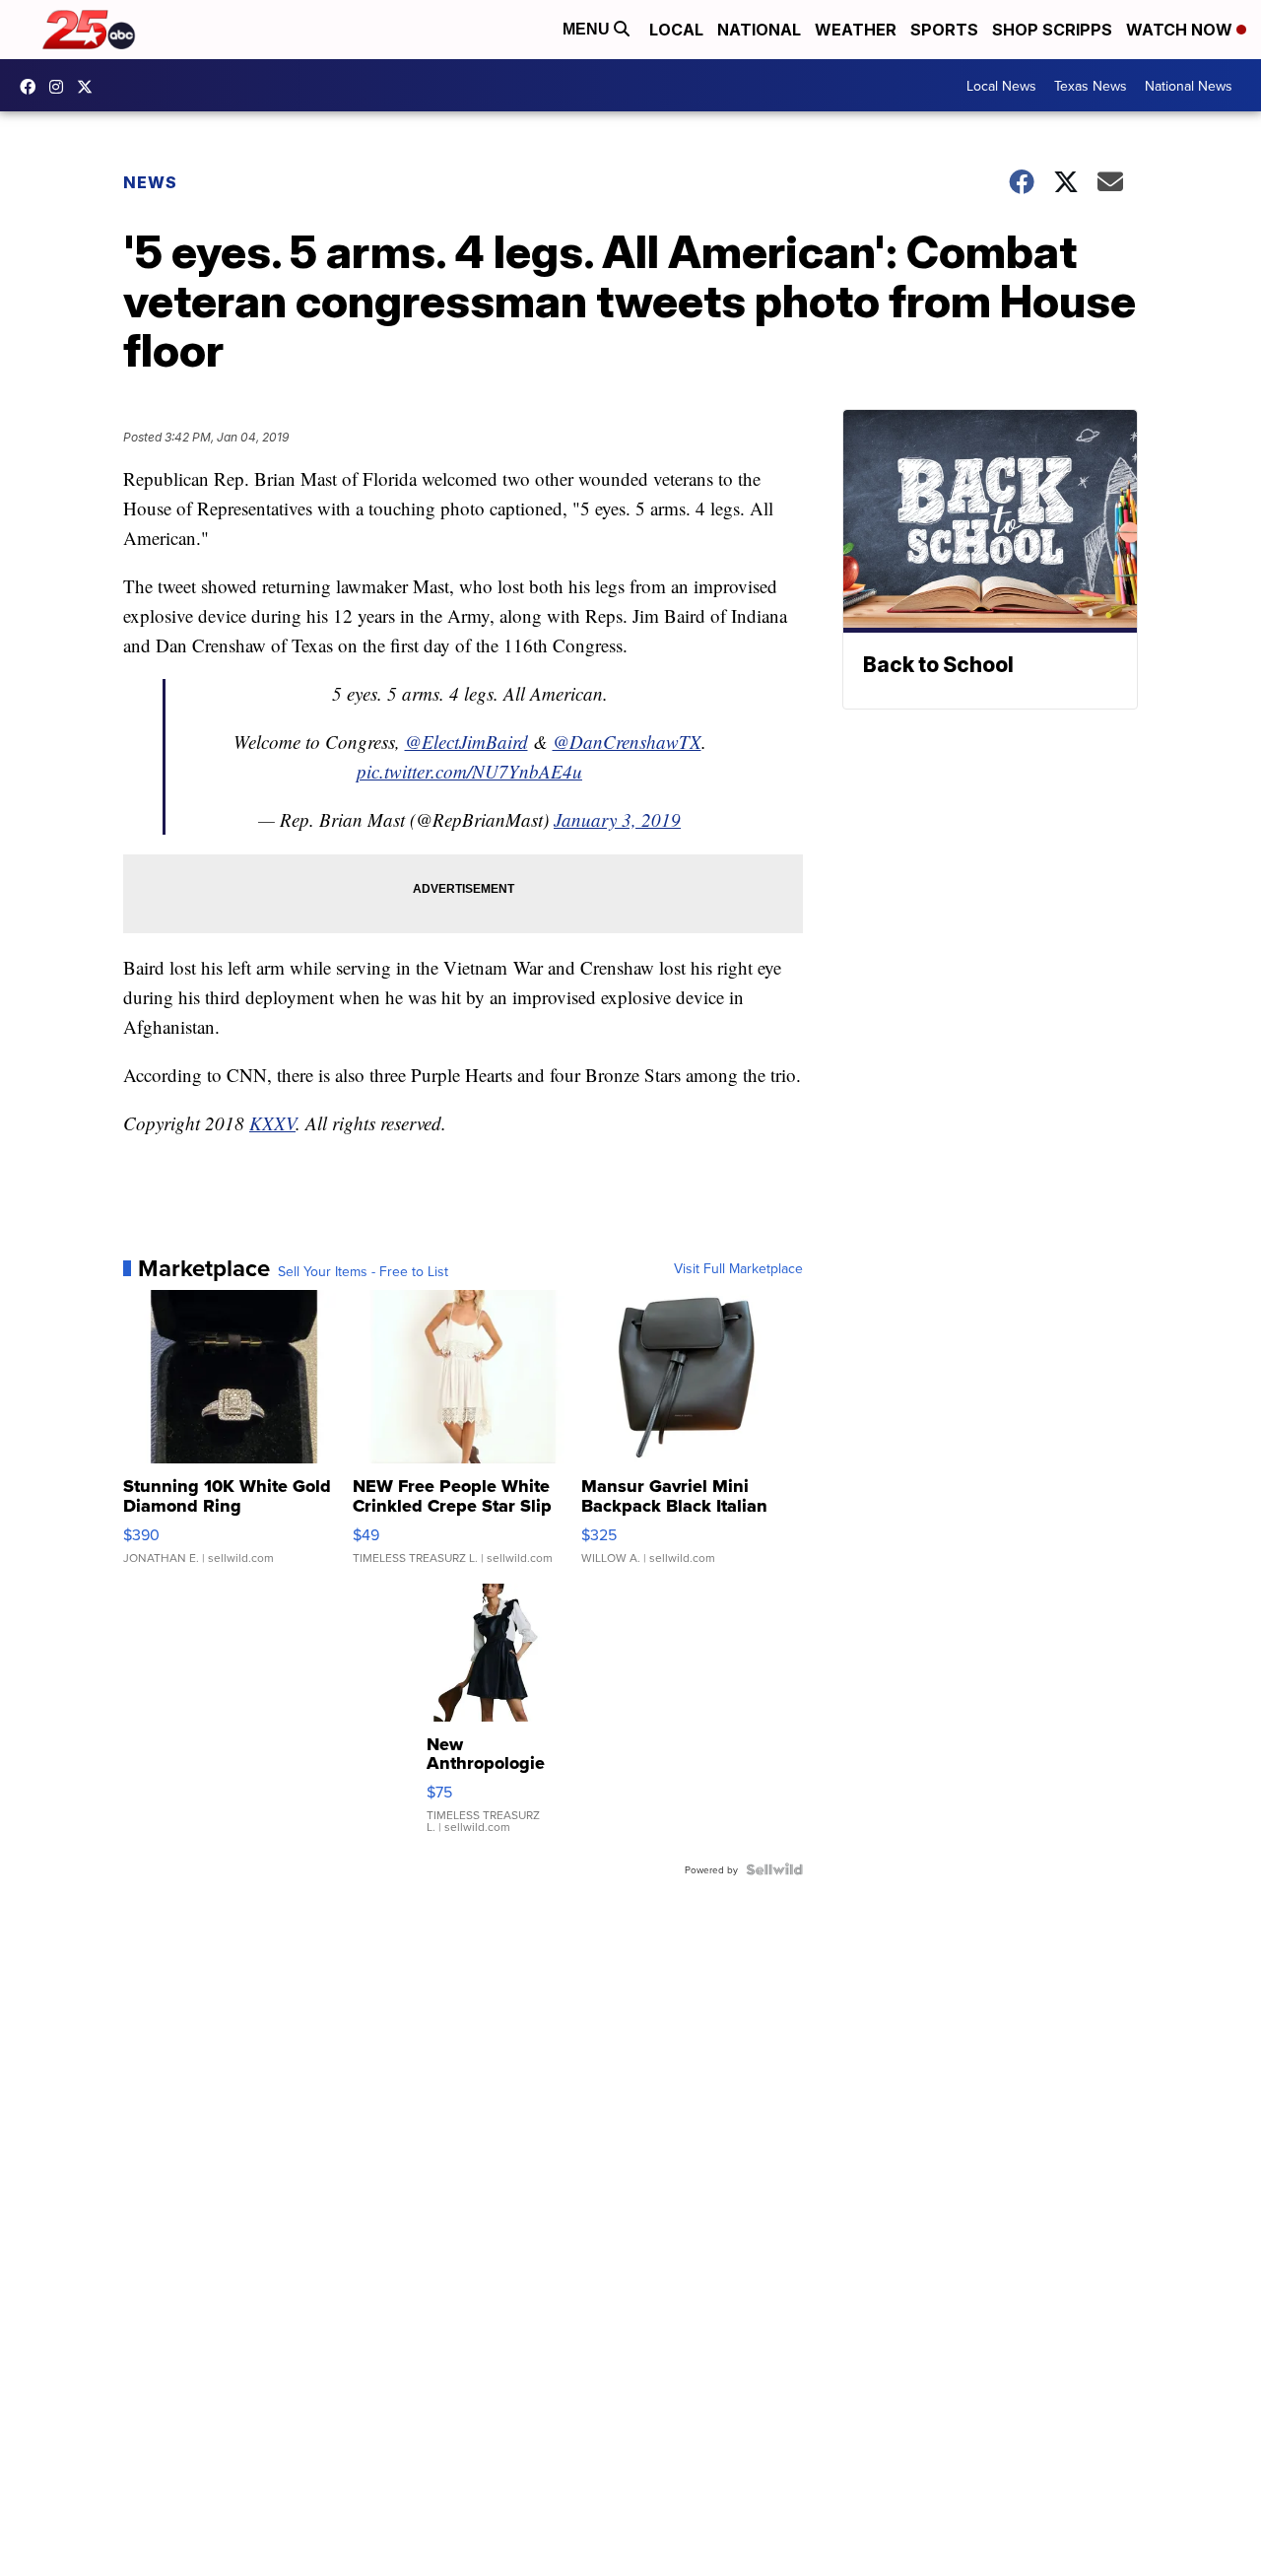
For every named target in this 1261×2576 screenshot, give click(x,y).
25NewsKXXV (33, 87)
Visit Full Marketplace (738, 1268)
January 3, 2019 (617, 819)
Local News (1001, 86)
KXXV (272, 1123)
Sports (944, 30)
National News (1189, 86)
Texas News (1091, 86)
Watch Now (1181, 30)
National (759, 30)
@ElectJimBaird (466, 742)
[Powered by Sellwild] (774, 1869)
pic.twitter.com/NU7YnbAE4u (469, 771)
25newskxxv (61, 87)
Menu (588, 29)
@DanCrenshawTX (627, 742)
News (150, 182)
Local (676, 30)
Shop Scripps (1052, 30)
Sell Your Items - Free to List (363, 1271)
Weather (856, 30)
